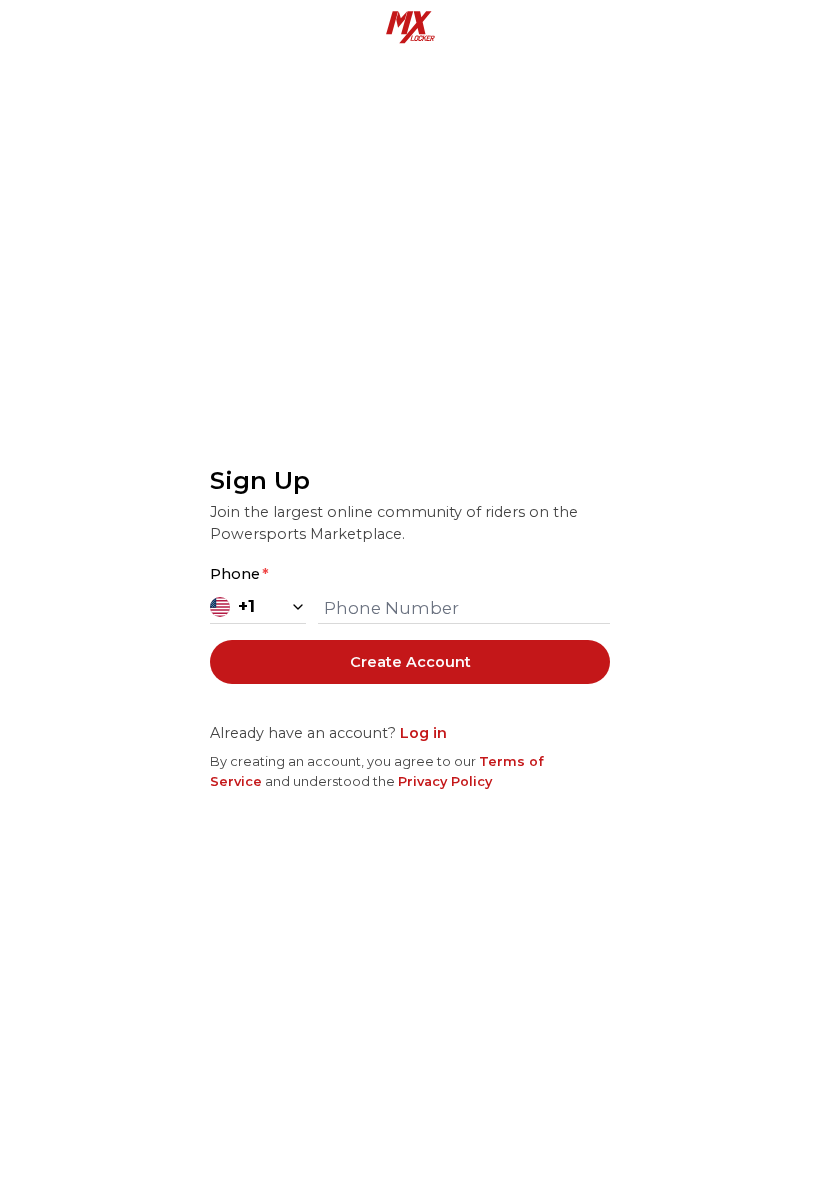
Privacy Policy (445, 781)
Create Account (410, 662)
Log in (423, 733)
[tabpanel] (410, 627)
